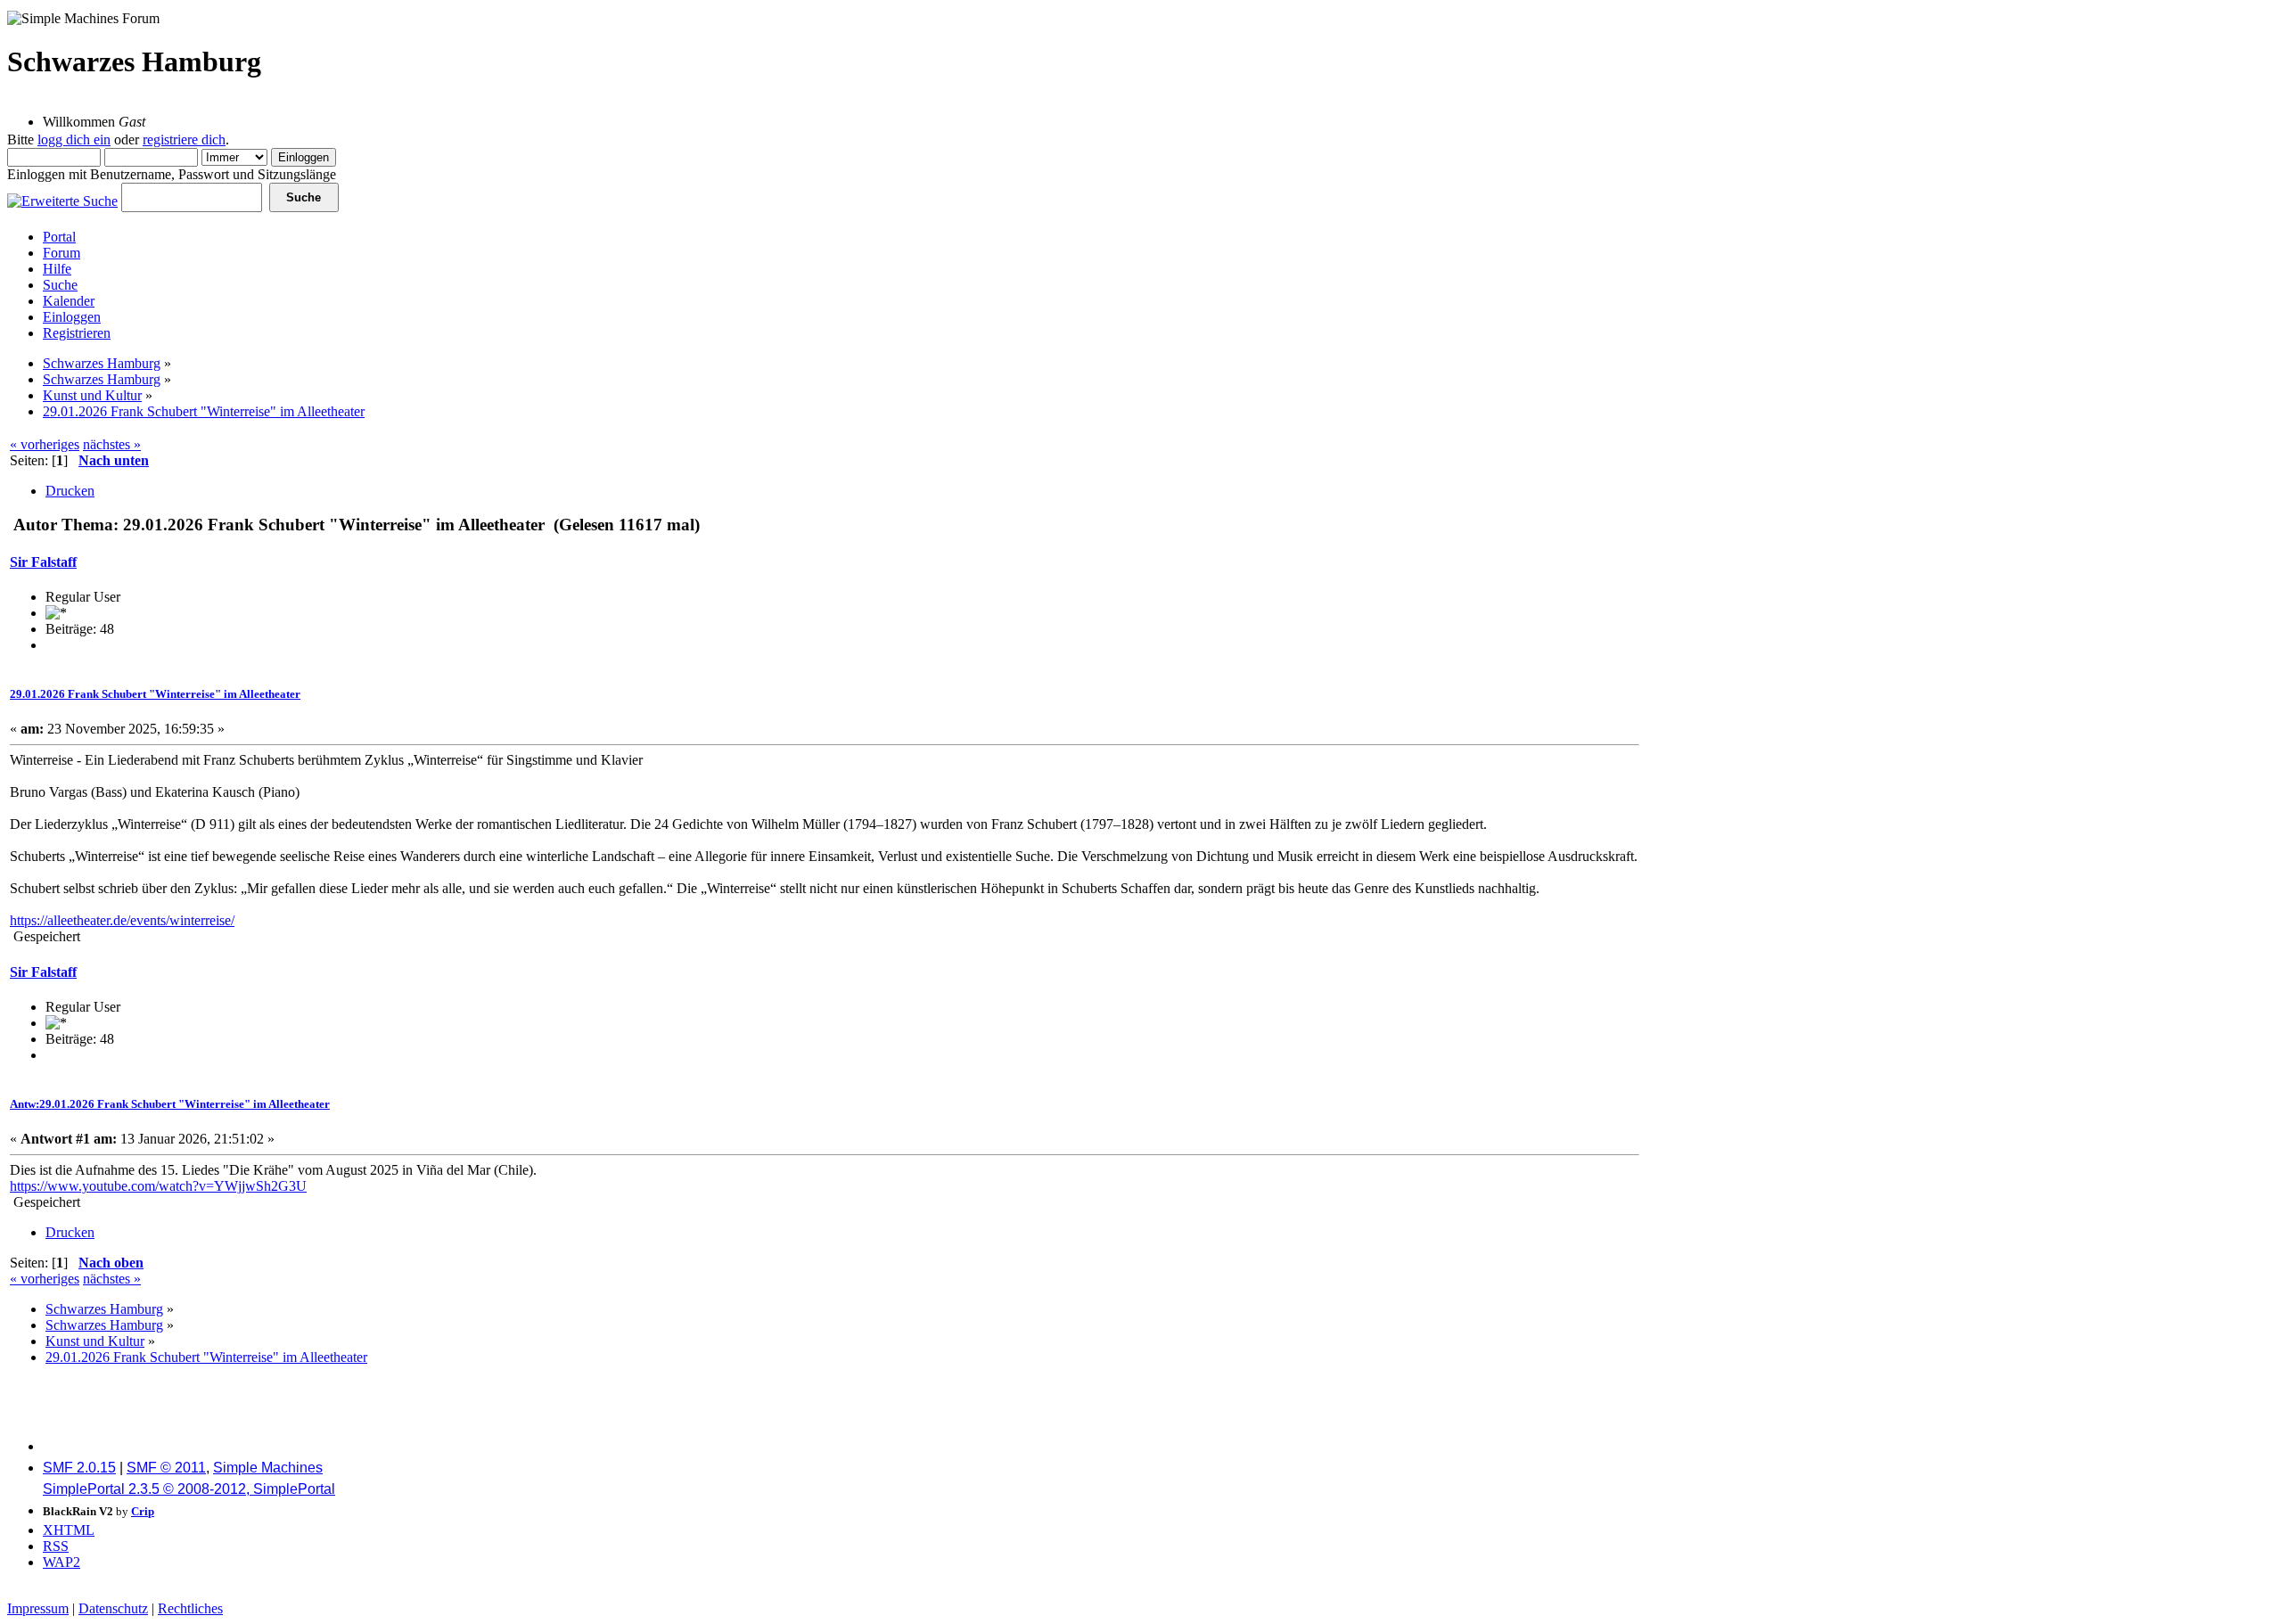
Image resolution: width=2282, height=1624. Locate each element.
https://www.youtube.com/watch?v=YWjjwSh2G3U (158, 1186)
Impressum (38, 1608)
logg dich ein (74, 139)
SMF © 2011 (166, 1468)
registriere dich (184, 139)
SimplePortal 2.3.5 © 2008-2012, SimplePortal (189, 1489)
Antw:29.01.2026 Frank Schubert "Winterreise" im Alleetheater (170, 1104)
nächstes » (112, 444)
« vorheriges (45, 444)
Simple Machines (268, 1468)
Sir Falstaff (43, 562)
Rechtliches (190, 1608)
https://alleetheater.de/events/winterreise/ (122, 920)
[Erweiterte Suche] (62, 197)
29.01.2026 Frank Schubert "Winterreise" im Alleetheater (155, 694)
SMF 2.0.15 (79, 1468)
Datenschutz (113, 1608)
